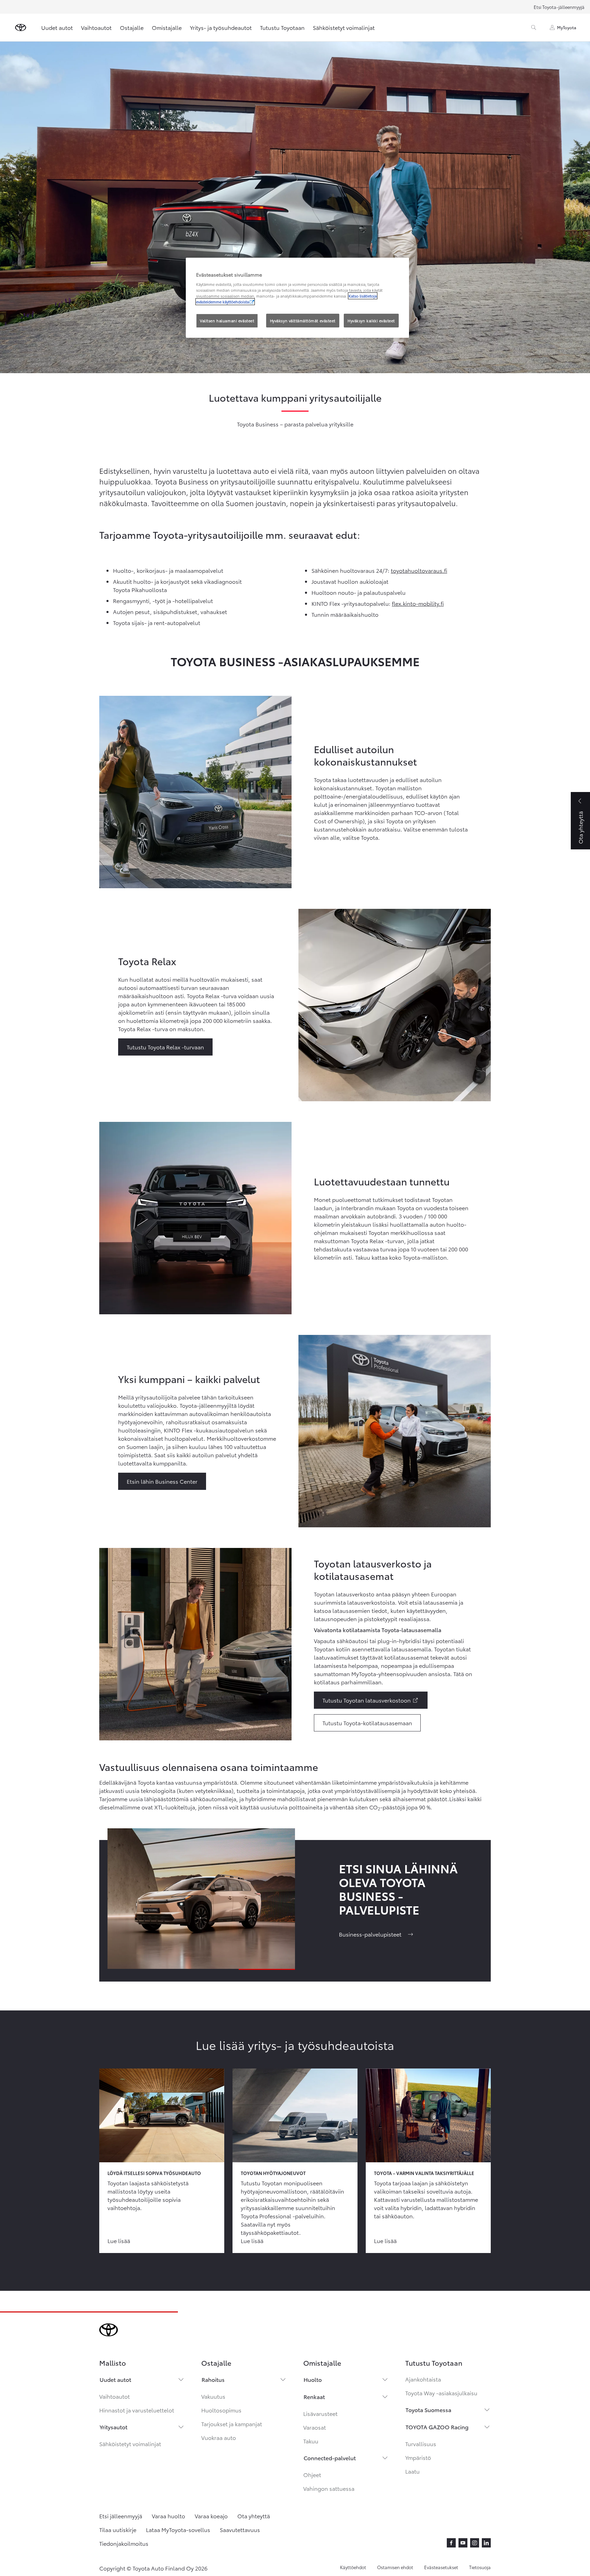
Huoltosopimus (221, 2410)
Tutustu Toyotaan (282, 27)
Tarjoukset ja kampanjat (232, 2424)
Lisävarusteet (320, 2413)
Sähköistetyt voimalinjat (344, 27)
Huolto (313, 2379)
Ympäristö (418, 2457)
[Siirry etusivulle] (21, 27)
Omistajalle (167, 27)
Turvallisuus (421, 2444)
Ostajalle (132, 27)
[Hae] (534, 27)
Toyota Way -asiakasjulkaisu (441, 2393)
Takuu (311, 2441)
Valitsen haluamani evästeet (227, 321)
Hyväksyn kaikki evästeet (371, 321)
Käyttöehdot (353, 2567)
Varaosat (315, 2427)
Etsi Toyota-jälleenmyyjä (559, 7)
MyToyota (567, 27)
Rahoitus (213, 2379)
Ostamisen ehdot (395, 2567)
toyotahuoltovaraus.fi (419, 570)
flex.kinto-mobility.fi (418, 603)
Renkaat (314, 2396)
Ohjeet (312, 2474)
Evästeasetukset (441, 2567)
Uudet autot (57, 27)
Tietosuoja (480, 2567)
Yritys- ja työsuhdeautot (221, 27)
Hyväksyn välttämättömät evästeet (303, 321)
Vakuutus (213, 2396)
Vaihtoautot (96, 27)
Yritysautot (114, 2427)
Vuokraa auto (219, 2437)
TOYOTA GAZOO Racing (437, 2427)
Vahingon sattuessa (329, 2488)
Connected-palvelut (330, 2458)
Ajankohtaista (423, 2379)
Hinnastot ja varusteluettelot (137, 2410)
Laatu (412, 2471)
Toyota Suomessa (428, 2410)
